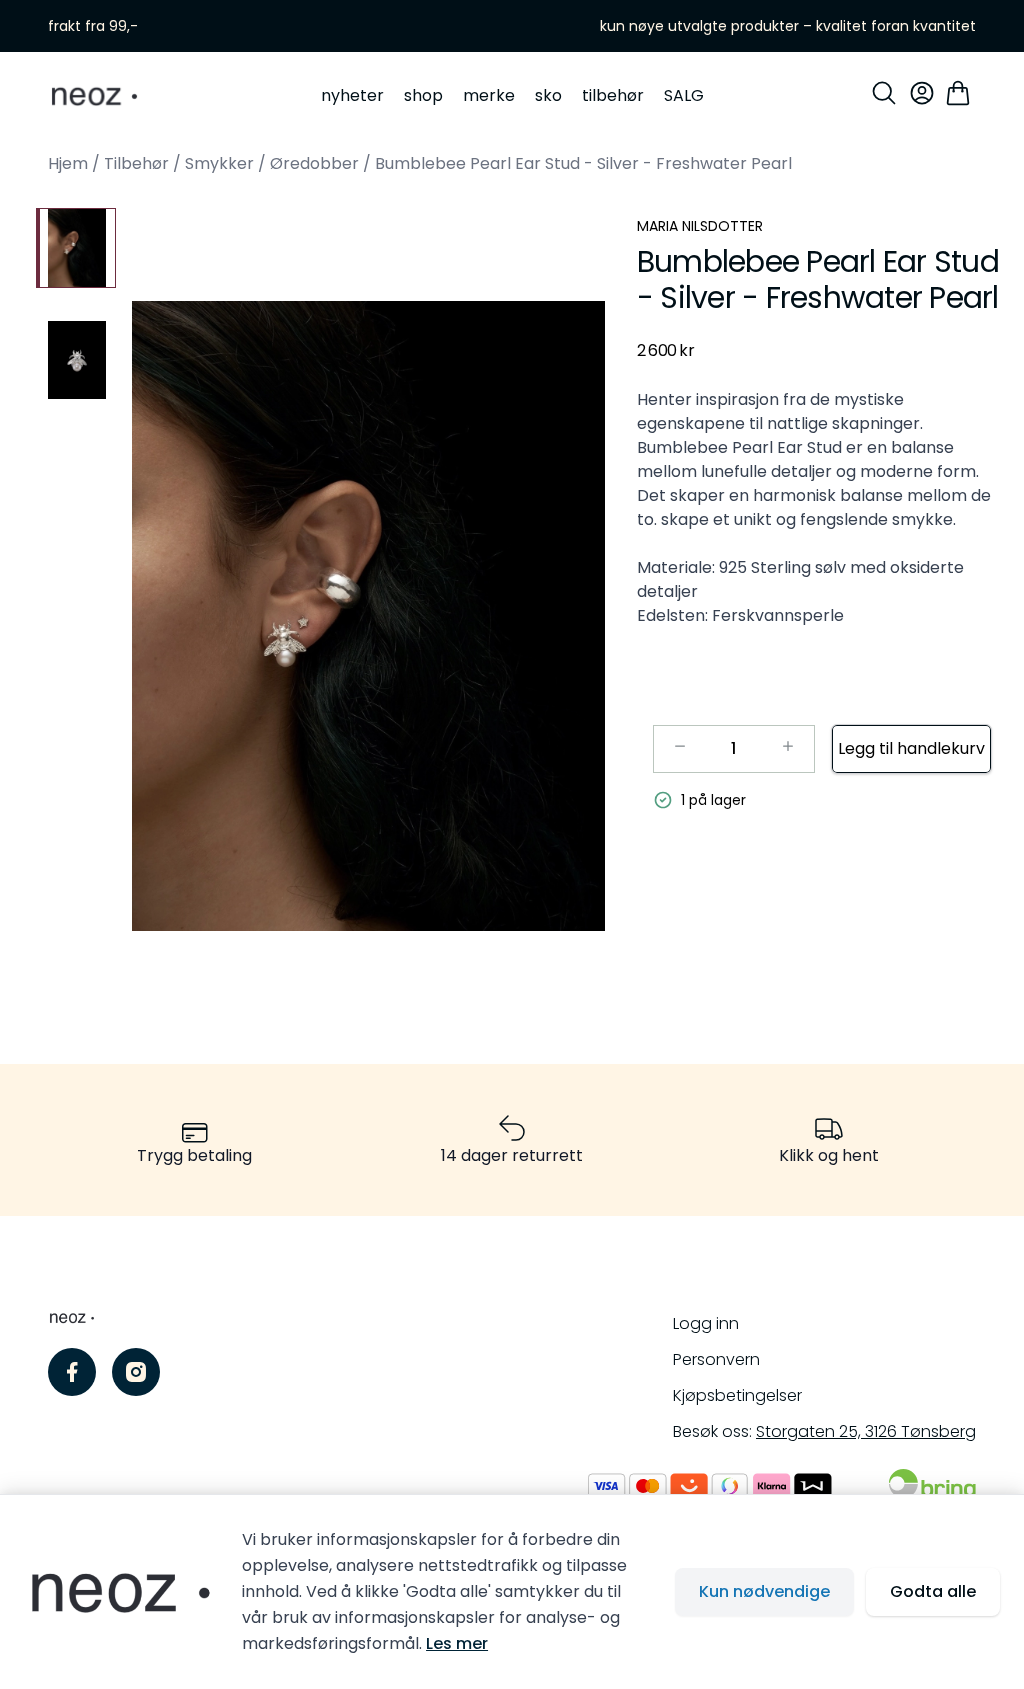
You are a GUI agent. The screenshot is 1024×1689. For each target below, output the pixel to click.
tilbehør (613, 95)
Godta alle (933, 1591)
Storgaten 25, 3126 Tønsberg (866, 1431)
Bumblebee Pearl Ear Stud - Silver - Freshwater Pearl (583, 163)
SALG (684, 95)
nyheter (352, 95)
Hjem (68, 163)
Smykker (219, 163)
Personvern (716, 1359)
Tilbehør (136, 163)
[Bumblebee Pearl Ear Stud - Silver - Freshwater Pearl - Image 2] (76, 360)
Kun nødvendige (764, 1591)
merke (489, 95)
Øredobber (314, 163)
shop (423, 95)
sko (548, 95)
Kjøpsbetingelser (737, 1395)
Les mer (457, 1643)
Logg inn (706, 1323)
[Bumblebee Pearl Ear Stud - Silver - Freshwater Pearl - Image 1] (76, 248)
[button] (368, 616)
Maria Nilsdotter (700, 226)
